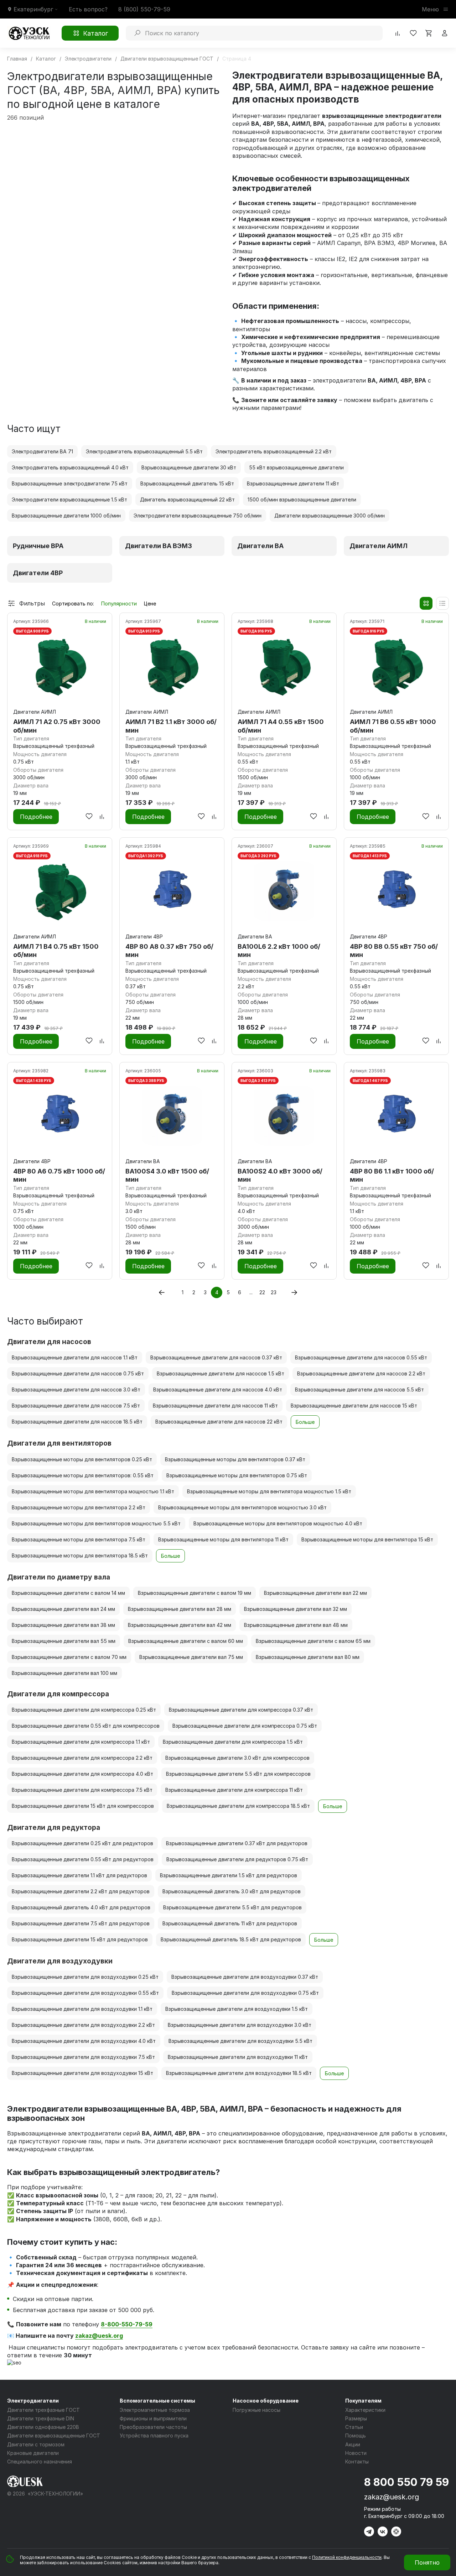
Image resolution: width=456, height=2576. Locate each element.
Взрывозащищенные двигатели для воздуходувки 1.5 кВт (237, 2009)
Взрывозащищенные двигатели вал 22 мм (315, 1593)
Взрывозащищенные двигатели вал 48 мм (296, 1625)
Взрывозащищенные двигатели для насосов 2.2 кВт (361, 1373)
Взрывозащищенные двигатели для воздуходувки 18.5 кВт (239, 2073)
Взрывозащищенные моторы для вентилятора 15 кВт (367, 1539)
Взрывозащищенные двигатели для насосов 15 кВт (354, 1406)
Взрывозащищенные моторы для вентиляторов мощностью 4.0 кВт (278, 1523)
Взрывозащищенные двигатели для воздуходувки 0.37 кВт (245, 1977)
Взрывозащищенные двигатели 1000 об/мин (66, 516)
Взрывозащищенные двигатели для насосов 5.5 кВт (359, 1390)
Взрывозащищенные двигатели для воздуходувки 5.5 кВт (240, 2041)
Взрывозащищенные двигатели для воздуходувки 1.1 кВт (82, 2009)
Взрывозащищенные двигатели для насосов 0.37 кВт (216, 1357)
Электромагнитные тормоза (155, 2410)
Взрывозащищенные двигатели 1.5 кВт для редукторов (229, 1875)
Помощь (356, 2436)
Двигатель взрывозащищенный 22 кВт (187, 499)
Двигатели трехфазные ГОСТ (43, 2410)
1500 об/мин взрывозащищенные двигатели (302, 499)
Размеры (356, 2418)
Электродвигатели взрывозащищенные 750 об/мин (198, 516)
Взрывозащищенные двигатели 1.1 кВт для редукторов (79, 1875)
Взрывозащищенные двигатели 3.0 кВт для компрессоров (237, 1758)
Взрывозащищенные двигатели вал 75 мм (191, 1657)
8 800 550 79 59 (406, 2482)
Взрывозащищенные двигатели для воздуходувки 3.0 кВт (240, 2025)
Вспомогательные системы (157, 2401)
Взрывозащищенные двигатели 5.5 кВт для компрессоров (238, 1774)
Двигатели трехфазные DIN (41, 2418)
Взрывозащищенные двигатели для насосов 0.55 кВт (361, 1357)
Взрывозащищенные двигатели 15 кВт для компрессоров (83, 1806)
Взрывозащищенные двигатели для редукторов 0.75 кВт (237, 1859)
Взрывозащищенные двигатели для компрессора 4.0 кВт (82, 1774)
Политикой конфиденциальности (347, 2557)
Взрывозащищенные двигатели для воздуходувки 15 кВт (82, 2073)
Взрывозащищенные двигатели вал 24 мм (63, 1609)
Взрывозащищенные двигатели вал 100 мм (64, 1673)
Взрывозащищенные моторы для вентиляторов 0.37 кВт (235, 1459)
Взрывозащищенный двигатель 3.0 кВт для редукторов (232, 1891)
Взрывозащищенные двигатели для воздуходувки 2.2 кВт (83, 2025)
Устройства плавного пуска (154, 2436)
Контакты (357, 2461)
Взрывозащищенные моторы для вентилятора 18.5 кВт (80, 1555)
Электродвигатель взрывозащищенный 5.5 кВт (144, 451)
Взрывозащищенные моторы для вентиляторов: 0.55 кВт (83, 1475)
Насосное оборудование (266, 2401)
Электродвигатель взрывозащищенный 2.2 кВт (274, 451)
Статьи (354, 2427)
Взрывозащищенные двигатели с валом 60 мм (186, 1641)
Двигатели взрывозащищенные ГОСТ (54, 2436)
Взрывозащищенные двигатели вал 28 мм (180, 1609)
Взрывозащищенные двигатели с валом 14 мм (68, 1593)
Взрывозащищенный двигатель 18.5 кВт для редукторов (231, 1939)
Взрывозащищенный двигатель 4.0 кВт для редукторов (81, 1907)
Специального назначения (40, 2461)
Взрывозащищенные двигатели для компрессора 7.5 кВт (82, 1790)
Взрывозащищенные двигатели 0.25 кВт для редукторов (82, 1843)
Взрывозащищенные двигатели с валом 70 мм (69, 1657)
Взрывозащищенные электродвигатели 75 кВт (70, 483)
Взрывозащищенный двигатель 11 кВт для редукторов (230, 1923)
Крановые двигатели (33, 2453)
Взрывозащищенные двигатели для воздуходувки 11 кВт (238, 2057)
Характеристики (365, 2410)
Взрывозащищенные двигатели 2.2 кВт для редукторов (81, 1891)
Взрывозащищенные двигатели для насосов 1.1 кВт (75, 1357)
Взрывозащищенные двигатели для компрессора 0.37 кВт (241, 1710)
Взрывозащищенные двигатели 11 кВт (293, 483)
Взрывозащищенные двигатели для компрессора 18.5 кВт (238, 1806)
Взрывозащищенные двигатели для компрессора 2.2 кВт (82, 1758)
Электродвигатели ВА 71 (42, 451)
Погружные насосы (256, 2410)
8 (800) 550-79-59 (144, 9)
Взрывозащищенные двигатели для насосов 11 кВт (215, 1406)
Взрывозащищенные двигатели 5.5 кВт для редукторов (232, 1907)
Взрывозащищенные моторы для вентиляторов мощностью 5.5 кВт (96, 1523)
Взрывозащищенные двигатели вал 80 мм (308, 1657)
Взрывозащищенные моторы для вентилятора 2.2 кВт (79, 1507)
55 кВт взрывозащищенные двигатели (296, 467)
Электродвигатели (33, 2401)
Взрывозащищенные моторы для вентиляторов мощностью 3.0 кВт (242, 1507)
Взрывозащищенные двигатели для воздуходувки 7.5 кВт (83, 2057)
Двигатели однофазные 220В (43, 2427)
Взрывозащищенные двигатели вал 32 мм (296, 1609)
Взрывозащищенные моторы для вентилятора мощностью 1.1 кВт (93, 1491)
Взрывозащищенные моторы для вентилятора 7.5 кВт (79, 1539)
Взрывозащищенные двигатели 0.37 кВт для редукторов (237, 1843)
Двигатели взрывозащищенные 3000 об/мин (330, 516)
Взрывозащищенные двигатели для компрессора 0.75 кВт (245, 1726)
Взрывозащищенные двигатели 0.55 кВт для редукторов (83, 1859)
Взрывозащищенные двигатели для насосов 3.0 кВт (76, 1390)
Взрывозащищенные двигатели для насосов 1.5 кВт (221, 1373)
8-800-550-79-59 (127, 2324)
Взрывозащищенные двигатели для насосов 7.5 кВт (76, 1406)
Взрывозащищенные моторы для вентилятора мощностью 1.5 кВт (269, 1491)
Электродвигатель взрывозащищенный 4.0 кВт (70, 467)
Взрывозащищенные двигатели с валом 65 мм (313, 1641)
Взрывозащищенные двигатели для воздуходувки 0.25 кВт (85, 1977)
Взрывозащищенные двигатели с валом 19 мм (195, 1593)
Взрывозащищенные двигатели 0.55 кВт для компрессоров (86, 1726)
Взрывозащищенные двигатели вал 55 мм (64, 1641)
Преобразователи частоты (153, 2427)
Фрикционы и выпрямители (153, 2418)
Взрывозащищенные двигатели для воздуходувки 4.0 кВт (84, 2041)
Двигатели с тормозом (36, 2444)
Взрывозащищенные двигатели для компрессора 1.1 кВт (81, 1742)
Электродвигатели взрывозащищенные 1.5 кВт (69, 499)
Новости (356, 2453)
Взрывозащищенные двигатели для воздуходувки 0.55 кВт (85, 1993)
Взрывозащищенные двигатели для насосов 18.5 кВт (77, 1422)
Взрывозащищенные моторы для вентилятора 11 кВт (223, 1539)
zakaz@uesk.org (99, 2336)
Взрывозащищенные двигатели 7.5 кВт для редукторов (81, 1923)
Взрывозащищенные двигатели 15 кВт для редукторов (80, 1939)
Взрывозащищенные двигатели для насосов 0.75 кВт (78, 1373)
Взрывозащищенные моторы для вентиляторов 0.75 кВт (237, 1475)
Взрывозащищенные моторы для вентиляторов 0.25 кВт (82, 1459)
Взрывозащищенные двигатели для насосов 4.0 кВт (218, 1390)
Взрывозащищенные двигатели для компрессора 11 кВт (234, 1790)
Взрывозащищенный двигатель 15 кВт (187, 483)
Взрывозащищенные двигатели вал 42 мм (180, 1625)
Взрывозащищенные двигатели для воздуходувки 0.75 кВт (245, 1993)
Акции (353, 2444)
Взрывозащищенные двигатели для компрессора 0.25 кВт (84, 1710)
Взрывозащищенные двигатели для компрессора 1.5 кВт (233, 1742)
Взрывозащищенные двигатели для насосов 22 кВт (219, 1422)
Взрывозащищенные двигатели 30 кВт (189, 467)
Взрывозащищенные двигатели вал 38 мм (63, 1625)
